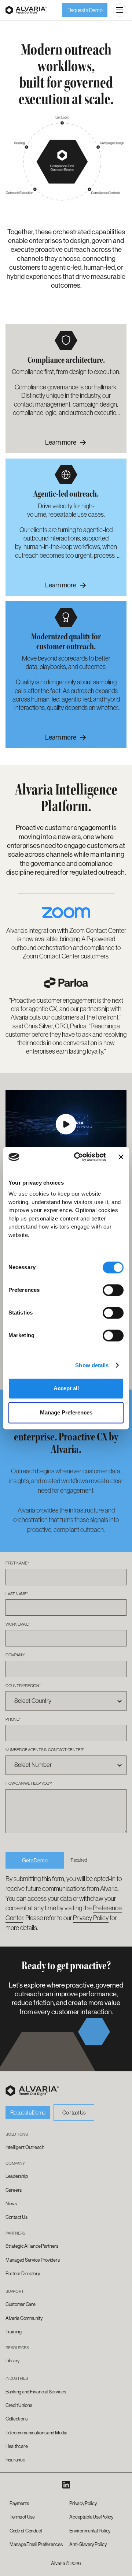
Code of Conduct (26, 2531)
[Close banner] (121, 1157)
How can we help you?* (29, 1783)
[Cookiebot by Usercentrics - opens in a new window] (78, 1157)
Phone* (13, 1719)
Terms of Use (22, 2517)
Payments (19, 2503)
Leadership (16, 2176)
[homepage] (32, 2091)
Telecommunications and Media (36, 2433)
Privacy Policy (91, 1918)
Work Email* (18, 1624)
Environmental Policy (90, 2531)
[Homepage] (26, 10)
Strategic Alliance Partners (32, 2246)
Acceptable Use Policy (91, 2517)
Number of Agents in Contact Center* (45, 1750)
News (11, 2204)
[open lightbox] (66, 1124)
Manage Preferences (66, 1412)
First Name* (17, 1563)
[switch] (113, 1290)
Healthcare (16, 2446)
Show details (92, 1365)
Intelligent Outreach (25, 2147)
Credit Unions (19, 2405)
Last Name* (17, 1594)
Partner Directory (23, 2274)
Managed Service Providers (32, 2260)
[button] (120, 10)
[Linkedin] (66, 2485)
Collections (16, 2419)
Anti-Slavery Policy (88, 2544)
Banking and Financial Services (36, 2392)
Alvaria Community (24, 2318)
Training (14, 2332)
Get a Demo (35, 1860)
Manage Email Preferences (36, 2544)
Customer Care (21, 2304)
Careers (14, 2190)
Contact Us (74, 2113)
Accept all (66, 1389)
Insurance (15, 2460)
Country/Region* (23, 1686)
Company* (16, 1655)
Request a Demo (85, 10)
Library (12, 2361)
